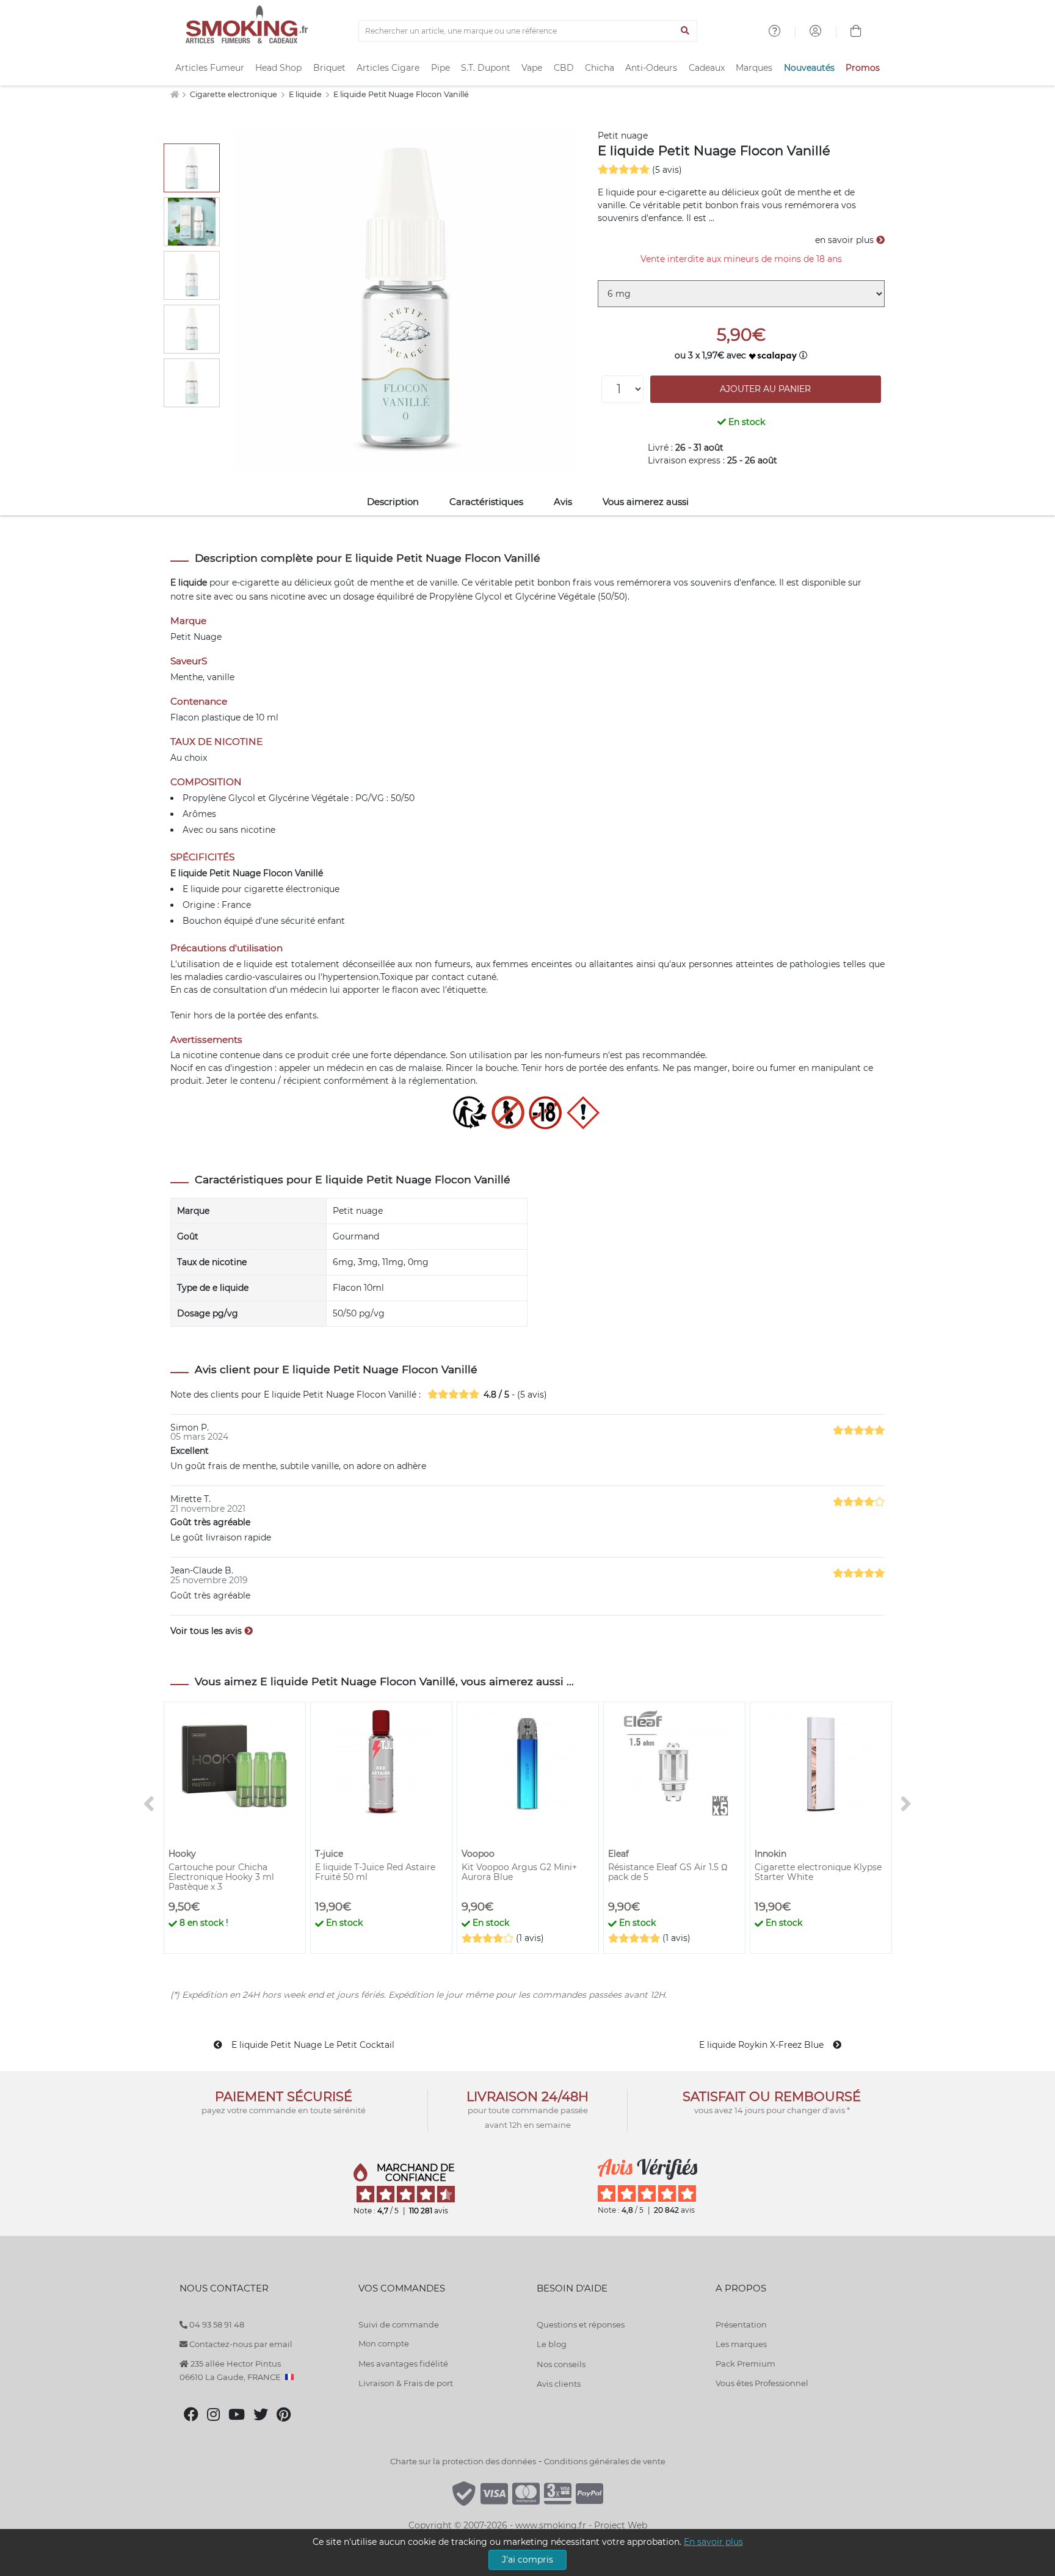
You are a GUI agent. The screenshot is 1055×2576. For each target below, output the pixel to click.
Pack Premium (745, 2364)
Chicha (600, 68)
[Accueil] (174, 94)
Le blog (552, 2344)
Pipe (440, 68)
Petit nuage (623, 136)
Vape (532, 68)
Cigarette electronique (234, 94)
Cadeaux (707, 68)
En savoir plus (713, 2542)
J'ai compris (527, 2560)
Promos (863, 68)
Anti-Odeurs (651, 68)
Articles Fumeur (210, 68)
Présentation (741, 2324)
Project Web (621, 2525)
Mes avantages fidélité (403, 2364)
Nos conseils (561, 2364)
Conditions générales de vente (605, 2461)
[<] (149, 1805)
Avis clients (559, 2384)
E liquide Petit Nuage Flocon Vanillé (401, 94)
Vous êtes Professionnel (762, 2383)
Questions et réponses (581, 2324)
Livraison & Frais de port (406, 2383)
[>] (906, 1805)
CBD (564, 68)
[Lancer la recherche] (685, 31)
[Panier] (856, 32)
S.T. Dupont (486, 68)
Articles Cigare (388, 68)
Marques (754, 68)
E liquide (306, 94)
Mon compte (384, 2343)
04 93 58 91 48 (216, 2324)
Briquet (329, 68)
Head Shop (278, 68)
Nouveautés (809, 68)
